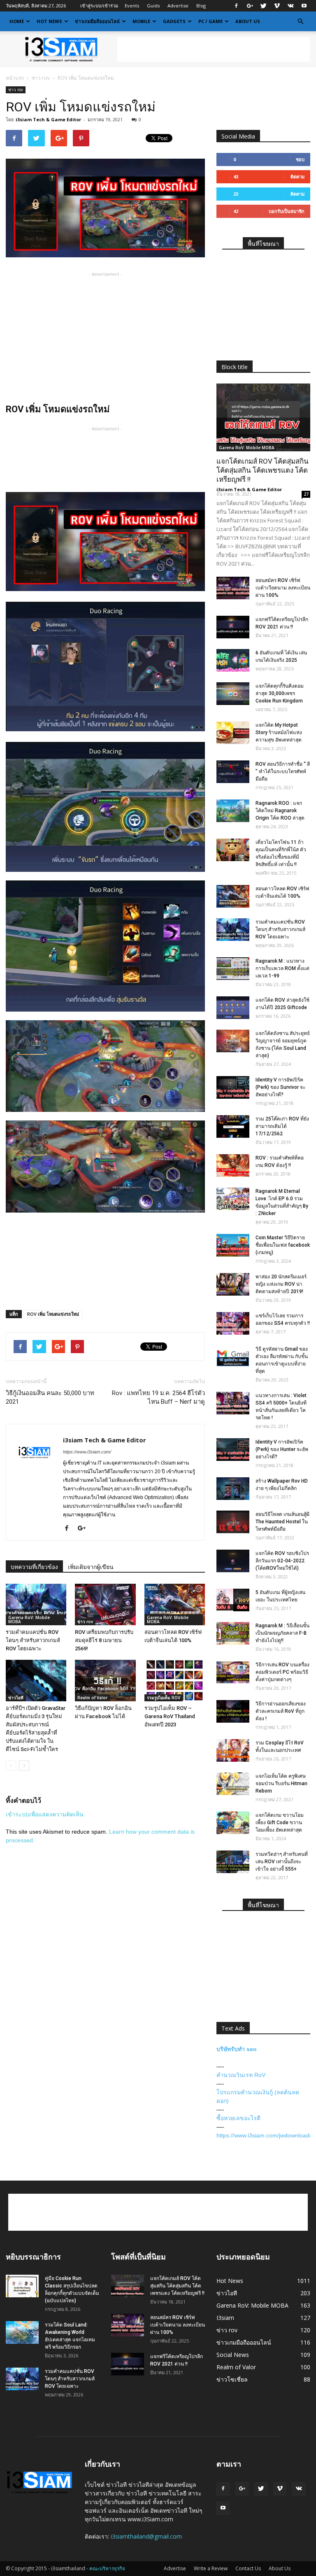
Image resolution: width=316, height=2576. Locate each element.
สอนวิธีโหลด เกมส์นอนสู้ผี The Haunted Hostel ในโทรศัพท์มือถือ (282, 1522)
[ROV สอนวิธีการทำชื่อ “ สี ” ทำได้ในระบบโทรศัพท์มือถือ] (233, 772)
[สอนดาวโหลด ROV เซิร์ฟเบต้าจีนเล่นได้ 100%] (175, 1605)
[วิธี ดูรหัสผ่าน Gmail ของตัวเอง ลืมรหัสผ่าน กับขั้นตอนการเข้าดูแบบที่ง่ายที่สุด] (233, 1357)
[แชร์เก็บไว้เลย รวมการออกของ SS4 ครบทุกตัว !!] (233, 1323)
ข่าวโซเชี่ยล (232, 2379)
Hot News (49, 21)
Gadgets (174, 21)
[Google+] (250, 6)
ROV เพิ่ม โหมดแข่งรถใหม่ (53, 1314)
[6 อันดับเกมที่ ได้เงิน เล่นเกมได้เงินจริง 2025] (233, 660)
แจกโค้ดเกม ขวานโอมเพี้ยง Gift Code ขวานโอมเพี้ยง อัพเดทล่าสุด (280, 1823)
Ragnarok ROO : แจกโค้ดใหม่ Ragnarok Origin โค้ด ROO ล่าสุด (280, 811)
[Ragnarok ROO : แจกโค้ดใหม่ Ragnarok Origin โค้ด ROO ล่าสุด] (233, 811)
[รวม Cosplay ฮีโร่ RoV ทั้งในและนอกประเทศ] (233, 1750)
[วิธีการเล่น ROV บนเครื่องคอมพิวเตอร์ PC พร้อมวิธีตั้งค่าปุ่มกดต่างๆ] (233, 1672)
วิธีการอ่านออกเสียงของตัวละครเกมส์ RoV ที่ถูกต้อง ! (281, 1711)
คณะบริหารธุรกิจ (107, 2568)
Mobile (141, 21)
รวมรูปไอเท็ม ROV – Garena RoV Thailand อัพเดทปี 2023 (170, 1716)
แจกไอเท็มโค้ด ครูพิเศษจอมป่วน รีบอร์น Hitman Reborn (281, 1784)
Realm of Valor (92, 1698)
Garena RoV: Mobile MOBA (29, 1620)
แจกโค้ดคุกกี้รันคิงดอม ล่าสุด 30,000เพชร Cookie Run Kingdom (280, 693)
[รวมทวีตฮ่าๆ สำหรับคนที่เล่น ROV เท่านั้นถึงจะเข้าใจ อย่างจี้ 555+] (233, 1862)
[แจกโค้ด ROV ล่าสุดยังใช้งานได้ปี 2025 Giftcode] (233, 1008)
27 (306, 494)
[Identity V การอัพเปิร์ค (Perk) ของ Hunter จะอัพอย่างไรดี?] (233, 1450)
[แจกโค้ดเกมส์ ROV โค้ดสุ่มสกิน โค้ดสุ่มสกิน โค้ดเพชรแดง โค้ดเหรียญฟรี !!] (263, 417)
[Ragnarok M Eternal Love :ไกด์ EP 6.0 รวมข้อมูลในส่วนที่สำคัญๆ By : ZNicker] (233, 1199)
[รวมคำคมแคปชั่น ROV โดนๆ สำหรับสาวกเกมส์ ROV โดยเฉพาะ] (36, 1605)
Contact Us (248, 2568)
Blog (201, 6)
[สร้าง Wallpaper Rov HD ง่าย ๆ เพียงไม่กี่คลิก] (233, 1489)
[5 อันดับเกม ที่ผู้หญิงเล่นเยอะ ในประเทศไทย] (233, 1600)
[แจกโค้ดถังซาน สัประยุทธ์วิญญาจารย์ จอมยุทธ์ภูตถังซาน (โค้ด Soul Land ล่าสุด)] (233, 1041)
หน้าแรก (15, 78)
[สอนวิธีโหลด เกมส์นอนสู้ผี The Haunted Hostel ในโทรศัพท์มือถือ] (233, 1522)
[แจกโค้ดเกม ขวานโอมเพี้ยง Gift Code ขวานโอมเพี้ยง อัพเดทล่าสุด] (233, 1823)
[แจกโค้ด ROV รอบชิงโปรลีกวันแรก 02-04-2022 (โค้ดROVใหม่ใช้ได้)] (233, 1561)
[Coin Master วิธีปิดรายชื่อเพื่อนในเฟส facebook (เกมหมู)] (233, 1245)
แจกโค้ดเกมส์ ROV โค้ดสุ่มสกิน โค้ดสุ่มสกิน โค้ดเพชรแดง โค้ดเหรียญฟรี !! (263, 470)
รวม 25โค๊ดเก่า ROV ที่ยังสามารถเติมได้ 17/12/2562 (282, 1126)
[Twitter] (263, 6)
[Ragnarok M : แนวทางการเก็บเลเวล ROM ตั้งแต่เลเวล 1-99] (233, 969)
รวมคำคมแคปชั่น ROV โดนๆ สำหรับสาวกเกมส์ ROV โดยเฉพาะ (33, 1640)
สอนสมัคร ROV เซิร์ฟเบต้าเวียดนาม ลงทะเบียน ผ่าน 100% (283, 588)
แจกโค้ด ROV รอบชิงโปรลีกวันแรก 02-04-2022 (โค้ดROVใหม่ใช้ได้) (282, 1561)
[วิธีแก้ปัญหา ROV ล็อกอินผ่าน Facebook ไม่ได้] (105, 1681)
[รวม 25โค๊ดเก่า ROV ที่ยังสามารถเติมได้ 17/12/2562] (233, 1126)
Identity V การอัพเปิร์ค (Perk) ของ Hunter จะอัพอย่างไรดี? (282, 1449)
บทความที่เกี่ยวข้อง (34, 1567)
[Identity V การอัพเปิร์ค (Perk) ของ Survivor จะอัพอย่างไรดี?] (233, 1087)
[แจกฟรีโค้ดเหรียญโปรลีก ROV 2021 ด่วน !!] (233, 627)
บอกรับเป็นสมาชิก (287, 211)
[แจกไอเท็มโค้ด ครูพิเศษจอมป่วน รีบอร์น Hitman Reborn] (233, 1784)
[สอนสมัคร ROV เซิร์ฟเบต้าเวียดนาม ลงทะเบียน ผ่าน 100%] (233, 588)
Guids (153, 6)
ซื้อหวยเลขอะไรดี (238, 2118)
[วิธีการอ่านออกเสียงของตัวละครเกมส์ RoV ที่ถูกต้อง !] (233, 1711)
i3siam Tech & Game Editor (48, 119)
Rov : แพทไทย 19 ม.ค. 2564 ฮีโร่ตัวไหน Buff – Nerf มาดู (158, 1397)
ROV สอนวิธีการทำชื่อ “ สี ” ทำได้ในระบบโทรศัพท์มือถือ (283, 772)
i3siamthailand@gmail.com (146, 2536)
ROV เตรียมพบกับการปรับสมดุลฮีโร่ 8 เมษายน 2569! (104, 1640)
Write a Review (211, 2568)
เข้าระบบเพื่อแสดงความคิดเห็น (45, 1814)
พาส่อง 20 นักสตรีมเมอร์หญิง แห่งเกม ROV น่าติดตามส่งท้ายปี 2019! (281, 1284)
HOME (17, 21)
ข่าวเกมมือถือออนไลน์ (97, 21)
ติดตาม (297, 177)
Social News (233, 2355)
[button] (300, 21)
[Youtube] (304, 6)
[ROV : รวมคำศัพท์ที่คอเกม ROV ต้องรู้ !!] (233, 1166)
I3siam (225, 2318)
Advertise (178, 6)
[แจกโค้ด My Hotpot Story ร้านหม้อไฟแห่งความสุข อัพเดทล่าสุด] (233, 733)
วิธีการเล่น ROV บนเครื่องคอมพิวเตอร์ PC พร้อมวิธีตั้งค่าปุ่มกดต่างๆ (282, 1672)
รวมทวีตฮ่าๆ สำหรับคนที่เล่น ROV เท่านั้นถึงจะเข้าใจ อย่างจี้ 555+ (282, 1862)
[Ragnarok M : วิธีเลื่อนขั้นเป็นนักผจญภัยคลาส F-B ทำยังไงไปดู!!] (233, 1633)
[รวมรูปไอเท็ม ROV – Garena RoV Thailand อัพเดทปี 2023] (175, 1681)
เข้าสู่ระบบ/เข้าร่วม (99, 6)
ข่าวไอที (16, 1698)
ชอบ (300, 159)
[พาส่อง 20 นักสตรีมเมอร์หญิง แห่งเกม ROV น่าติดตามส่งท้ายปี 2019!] (233, 1284)
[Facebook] (236, 6)
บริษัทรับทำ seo (237, 2049)
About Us (248, 21)
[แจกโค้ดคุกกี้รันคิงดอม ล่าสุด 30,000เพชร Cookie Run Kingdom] (233, 694)
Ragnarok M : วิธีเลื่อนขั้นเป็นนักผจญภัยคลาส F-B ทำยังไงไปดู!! (282, 1633)
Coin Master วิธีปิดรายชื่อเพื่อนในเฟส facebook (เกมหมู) (283, 1245)
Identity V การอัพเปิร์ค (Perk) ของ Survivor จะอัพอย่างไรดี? (280, 1087)
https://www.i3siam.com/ (87, 1452)
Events (132, 6)
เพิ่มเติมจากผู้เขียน (91, 1567)
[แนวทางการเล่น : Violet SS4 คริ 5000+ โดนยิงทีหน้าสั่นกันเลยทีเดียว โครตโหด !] (233, 1403)
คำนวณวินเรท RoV (241, 2075)
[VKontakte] (290, 6)
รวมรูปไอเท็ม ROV (164, 1698)
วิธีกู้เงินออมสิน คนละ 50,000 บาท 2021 (50, 1397)
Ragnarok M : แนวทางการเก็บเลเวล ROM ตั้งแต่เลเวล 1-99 (282, 968)
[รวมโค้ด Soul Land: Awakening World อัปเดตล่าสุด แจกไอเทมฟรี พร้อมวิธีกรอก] (22, 2332)
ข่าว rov (41, 78)
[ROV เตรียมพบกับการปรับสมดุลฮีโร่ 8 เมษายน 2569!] (105, 1605)
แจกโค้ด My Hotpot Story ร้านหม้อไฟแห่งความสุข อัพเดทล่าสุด (279, 732)
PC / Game (210, 21)
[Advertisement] (214, 49)
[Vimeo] (277, 6)
